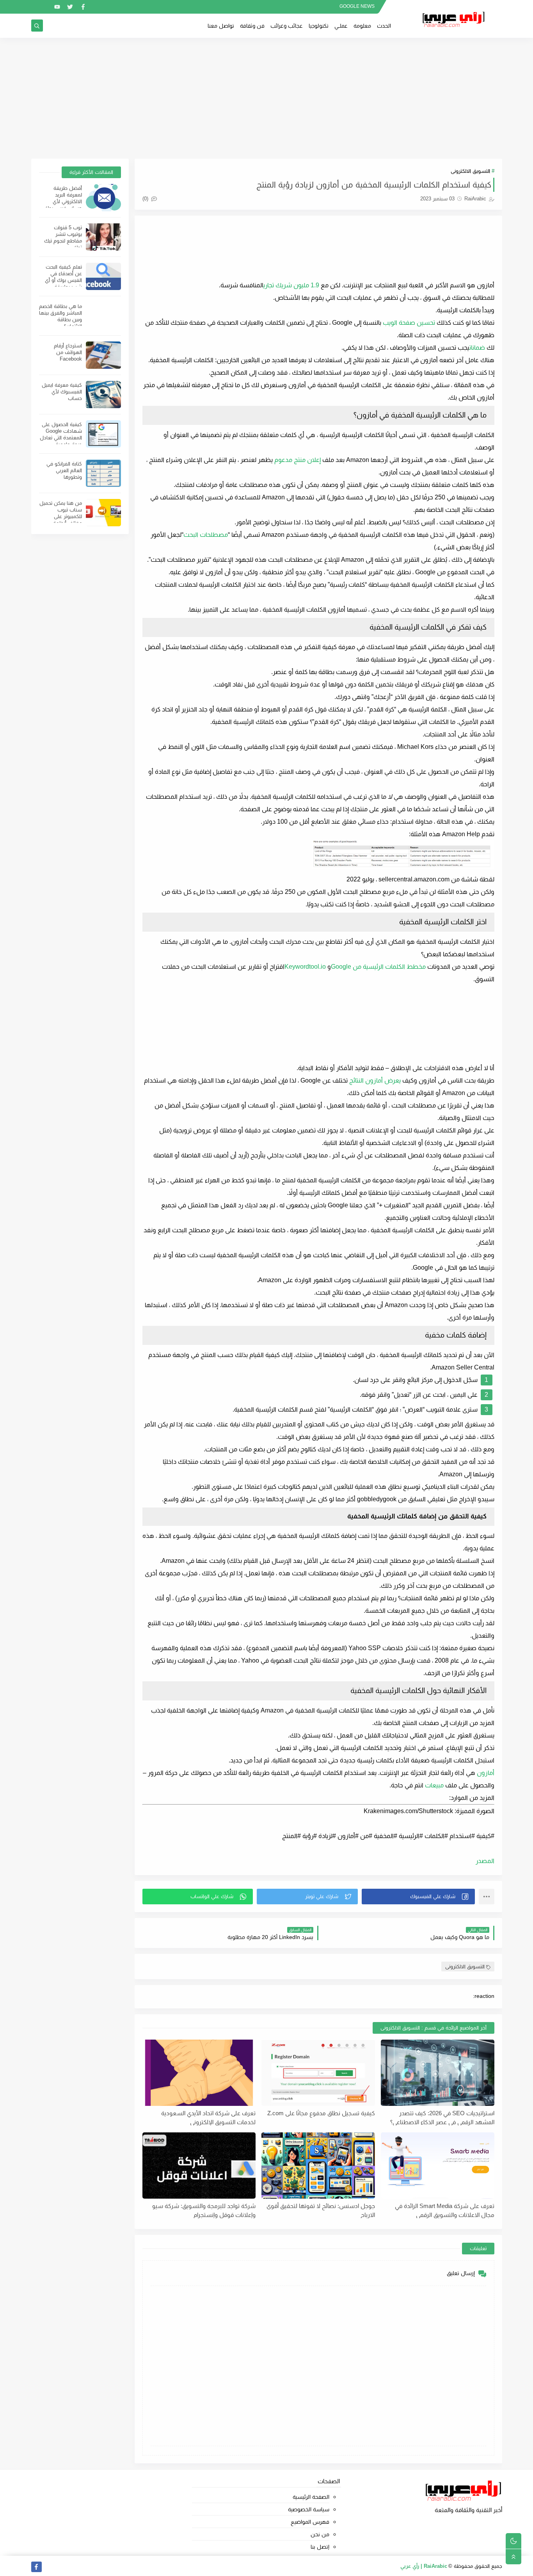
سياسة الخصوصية (309, 2509)
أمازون (486, 1773)
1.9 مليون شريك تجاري (291, 285)
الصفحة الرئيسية (311, 2497)
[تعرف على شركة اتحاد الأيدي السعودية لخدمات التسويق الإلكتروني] (199, 2073)
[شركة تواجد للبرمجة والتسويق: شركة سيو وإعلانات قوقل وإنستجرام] (199, 2166)
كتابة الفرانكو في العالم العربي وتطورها (64, 470)
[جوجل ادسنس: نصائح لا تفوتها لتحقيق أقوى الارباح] (318, 2166)
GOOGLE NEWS (357, 6)
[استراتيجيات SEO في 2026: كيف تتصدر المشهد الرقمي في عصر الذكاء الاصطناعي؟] (438, 2073)
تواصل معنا (221, 26)
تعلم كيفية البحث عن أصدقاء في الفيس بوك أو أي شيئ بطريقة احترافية (63, 280)
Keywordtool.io (305, 967)
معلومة (362, 26)
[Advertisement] (266, 98)
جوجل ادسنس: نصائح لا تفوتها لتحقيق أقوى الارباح (321, 2210)
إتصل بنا (320, 2547)
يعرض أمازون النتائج (375, 1080)
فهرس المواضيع (310, 2522)
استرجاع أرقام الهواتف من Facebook (68, 352)
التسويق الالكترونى (470, 171)
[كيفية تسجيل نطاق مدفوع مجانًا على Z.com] (318, 2073)
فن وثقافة (252, 26)
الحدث (384, 26)
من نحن (320, 2534)
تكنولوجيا (319, 26)
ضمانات (477, 348)
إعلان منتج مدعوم (298, 460)
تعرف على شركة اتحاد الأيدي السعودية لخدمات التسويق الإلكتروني (208, 2118)
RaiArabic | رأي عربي (424, 2566)
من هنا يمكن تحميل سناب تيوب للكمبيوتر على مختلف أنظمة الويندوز (61, 516)
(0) (146, 199)
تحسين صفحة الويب (409, 323)
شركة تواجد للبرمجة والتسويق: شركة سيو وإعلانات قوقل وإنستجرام (204, 2210)
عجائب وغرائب (287, 26)
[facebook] (83, 7)
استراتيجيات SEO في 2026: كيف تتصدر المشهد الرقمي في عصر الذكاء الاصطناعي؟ (442, 2118)
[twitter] (70, 7)
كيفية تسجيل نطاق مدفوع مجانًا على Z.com (321, 2113)
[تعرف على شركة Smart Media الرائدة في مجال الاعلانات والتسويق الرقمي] (438, 2166)
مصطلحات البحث (206, 535)
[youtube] (57, 7)
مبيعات (434, 1785)
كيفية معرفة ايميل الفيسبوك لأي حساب (62, 392)
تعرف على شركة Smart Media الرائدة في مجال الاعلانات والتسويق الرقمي (445, 2210)
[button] (418, 1897)
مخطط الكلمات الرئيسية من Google (378, 967)
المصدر (485, 1861)
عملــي (341, 26)
